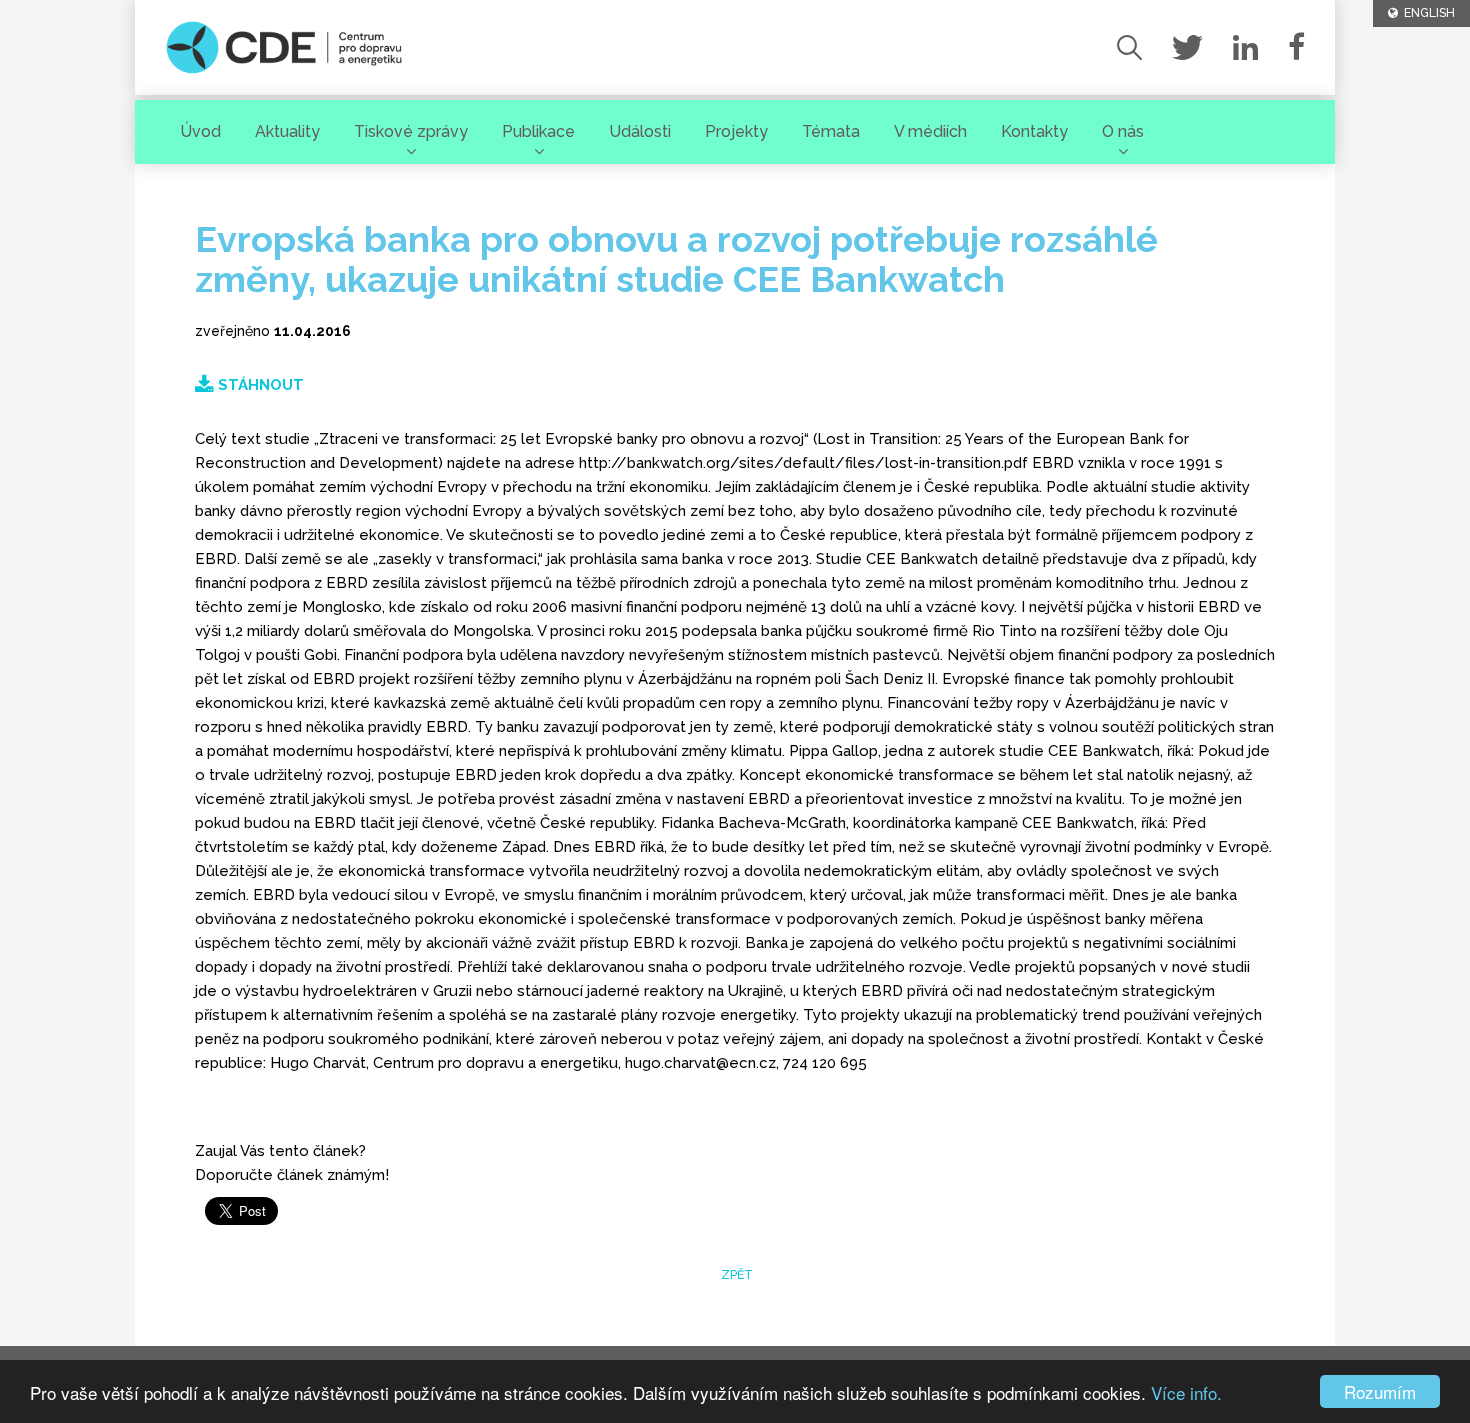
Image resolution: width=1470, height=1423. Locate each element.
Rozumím (1380, 1391)
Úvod (200, 131)
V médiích (930, 131)
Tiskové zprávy (411, 131)
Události (640, 131)
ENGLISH (1426, 13)
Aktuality (287, 131)
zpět (735, 1275)
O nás (1123, 131)
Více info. (1186, 1392)
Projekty (736, 131)
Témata (831, 131)
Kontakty (1034, 131)
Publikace (538, 131)
